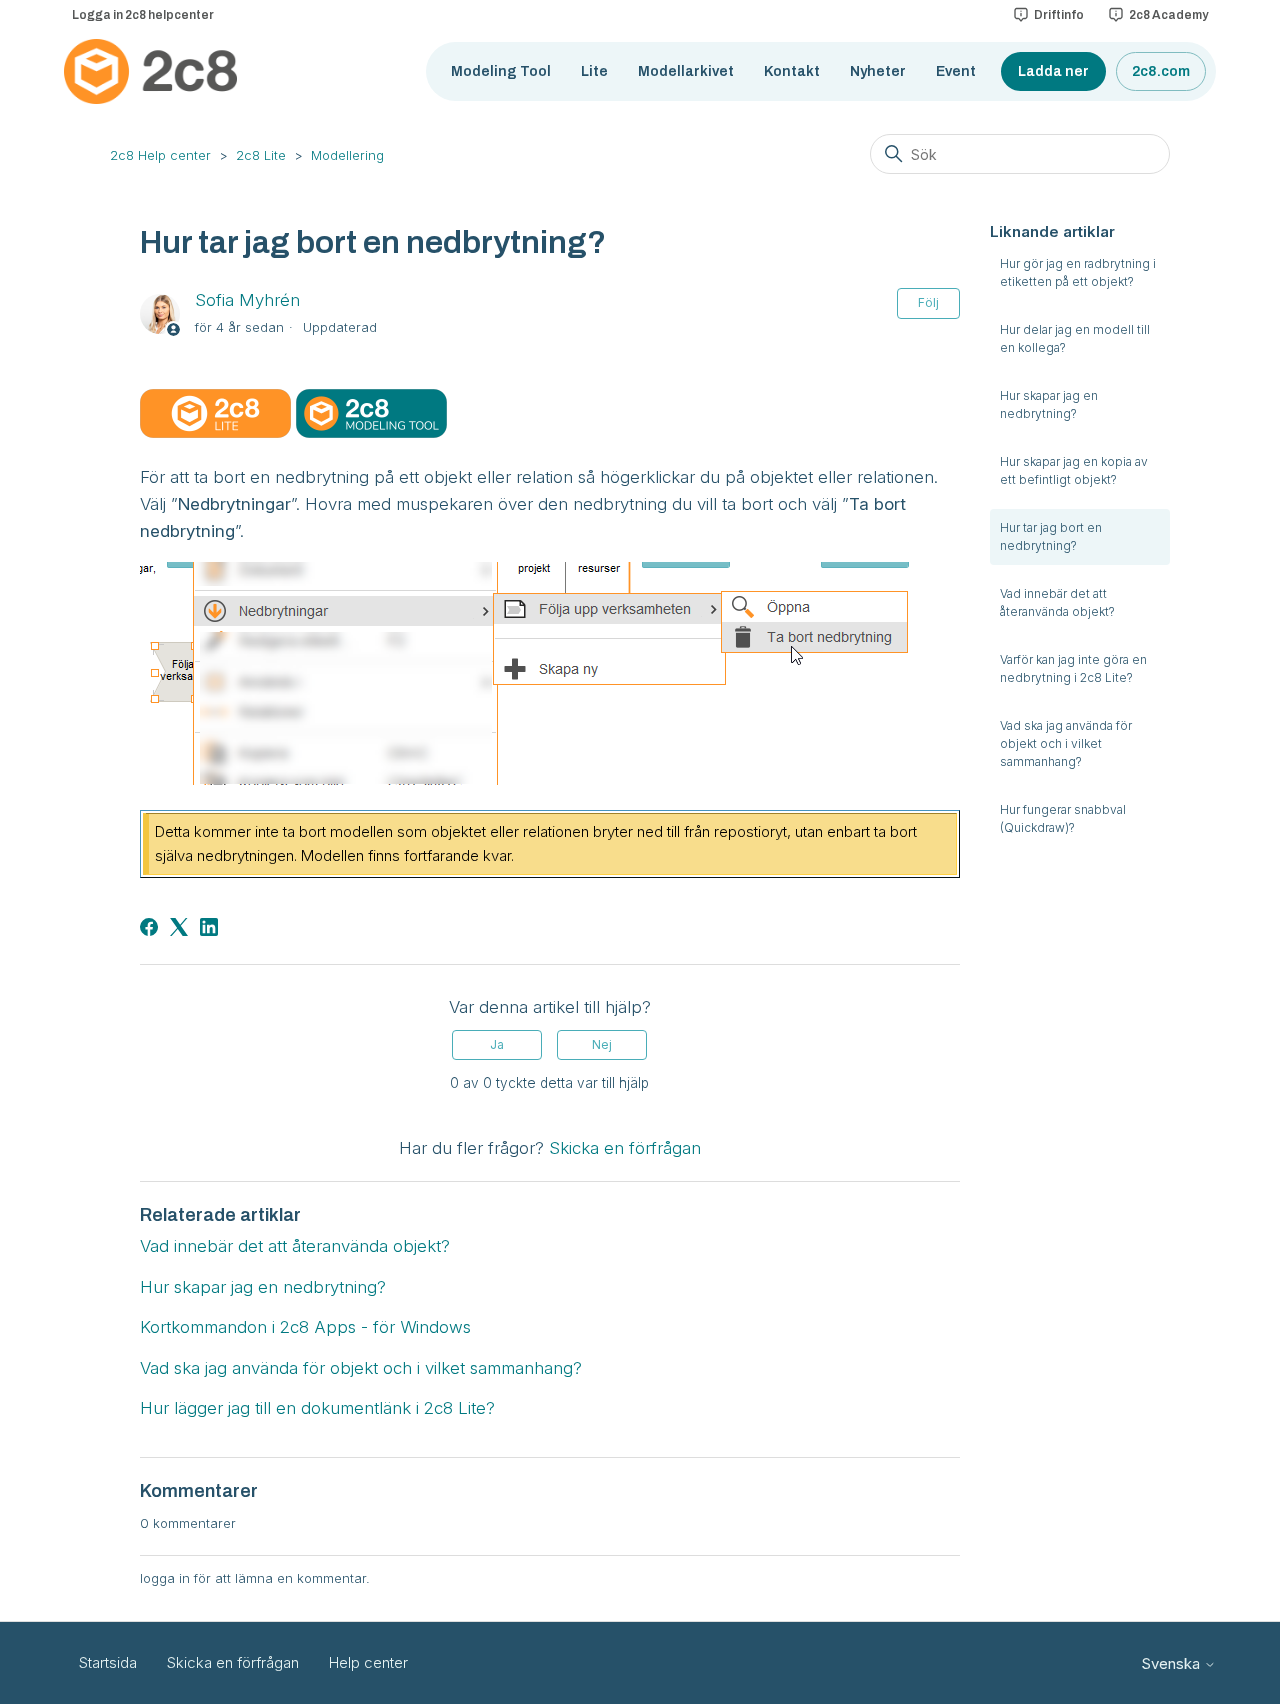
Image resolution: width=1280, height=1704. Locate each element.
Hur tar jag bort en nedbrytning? (1051, 536)
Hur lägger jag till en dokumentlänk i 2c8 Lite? (317, 1408)
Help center (368, 1662)
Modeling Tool (501, 71)
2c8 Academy (1168, 15)
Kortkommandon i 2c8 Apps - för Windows (305, 1327)
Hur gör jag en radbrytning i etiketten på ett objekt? (1078, 272)
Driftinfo (1059, 15)
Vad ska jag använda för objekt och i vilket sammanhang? (1066, 743)
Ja (497, 1044)
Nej (602, 1044)
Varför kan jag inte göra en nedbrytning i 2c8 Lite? (1073, 668)
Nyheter (878, 71)
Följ (928, 302)
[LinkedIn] (209, 927)
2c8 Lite (261, 155)
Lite (594, 71)
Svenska (1172, 1663)
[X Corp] (179, 927)
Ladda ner (1053, 71)
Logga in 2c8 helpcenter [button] (143, 15)
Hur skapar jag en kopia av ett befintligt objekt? (1074, 470)
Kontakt (792, 71)
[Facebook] (149, 927)
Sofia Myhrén (247, 300)
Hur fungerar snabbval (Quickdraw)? (1063, 818)
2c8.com (1161, 71)
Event (956, 71)
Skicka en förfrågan (625, 1148)
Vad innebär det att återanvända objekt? (1057, 602)
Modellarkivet (686, 71)
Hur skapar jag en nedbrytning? (1049, 404)
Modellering (347, 155)
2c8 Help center (160, 155)
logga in (165, 1578)
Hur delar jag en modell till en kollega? (1075, 338)
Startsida (108, 1662)
